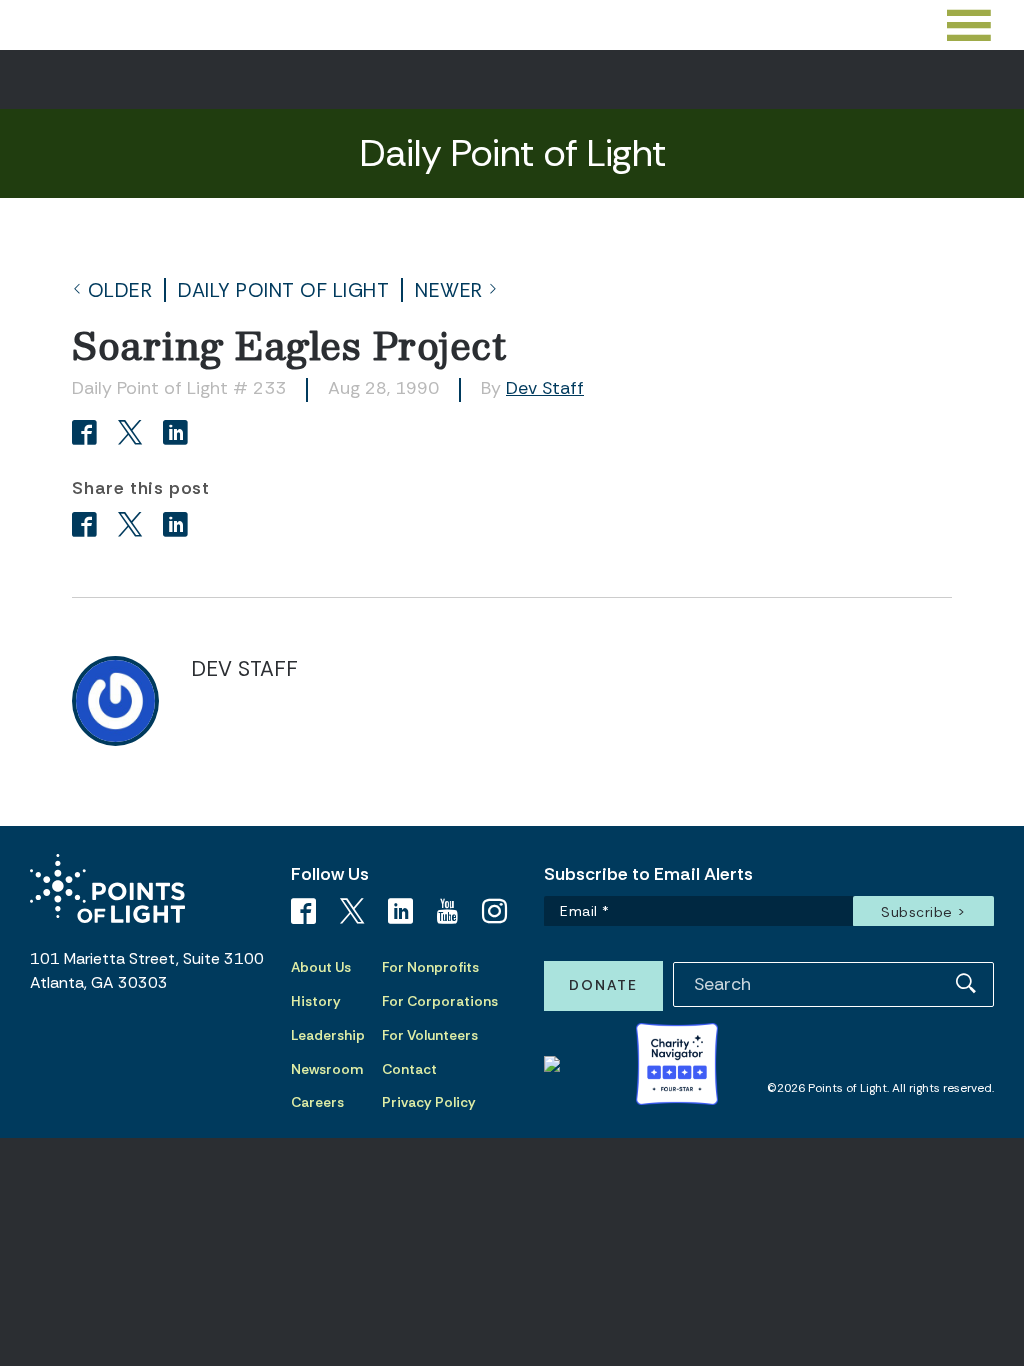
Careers (317, 1102)
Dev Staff (545, 388)
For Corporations (440, 1001)
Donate (603, 985)
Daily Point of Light (283, 290)
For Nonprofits (430, 967)
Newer (449, 290)
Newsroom (327, 1069)
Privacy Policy (429, 1102)
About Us (321, 967)
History (316, 1001)
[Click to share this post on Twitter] (133, 434)
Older (120, 290)
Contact (409, 1069)
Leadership (328, 1035)
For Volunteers (430, 1035)
